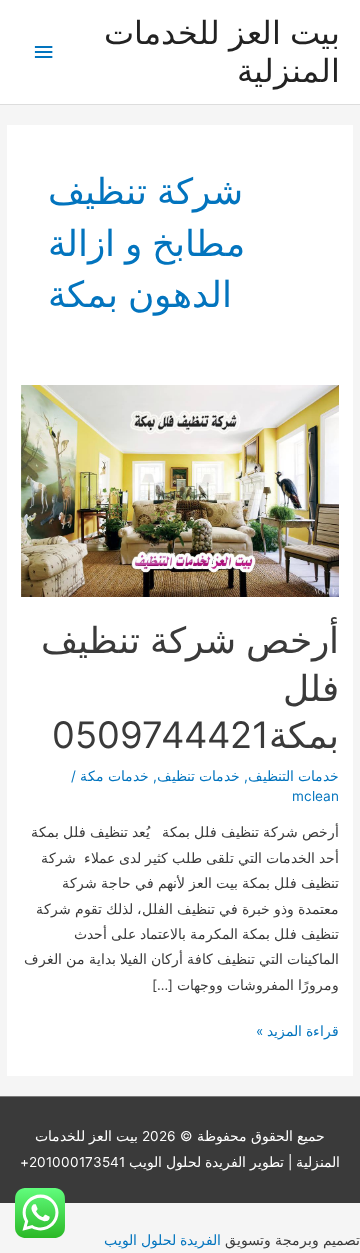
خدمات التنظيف (293, 776)
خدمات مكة (114, 776)
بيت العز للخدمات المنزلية (222, 51)
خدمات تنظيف (198, 776)
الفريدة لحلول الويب (162, 1240)
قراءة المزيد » (297, 1033)
